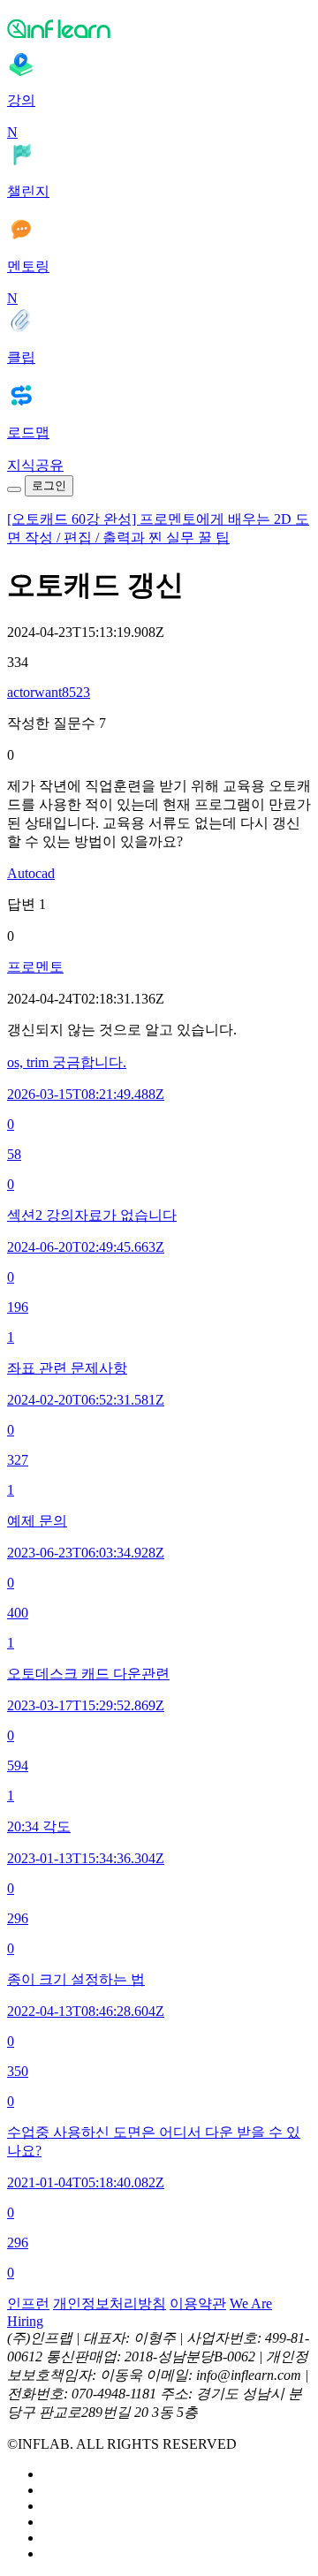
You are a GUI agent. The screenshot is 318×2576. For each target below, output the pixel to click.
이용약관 (198, 2303)
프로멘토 (35, 967)
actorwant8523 (49, 692)
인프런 (28, 2303)
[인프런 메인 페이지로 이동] (159, 28)
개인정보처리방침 (110, 2303)
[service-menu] (14, 489)
